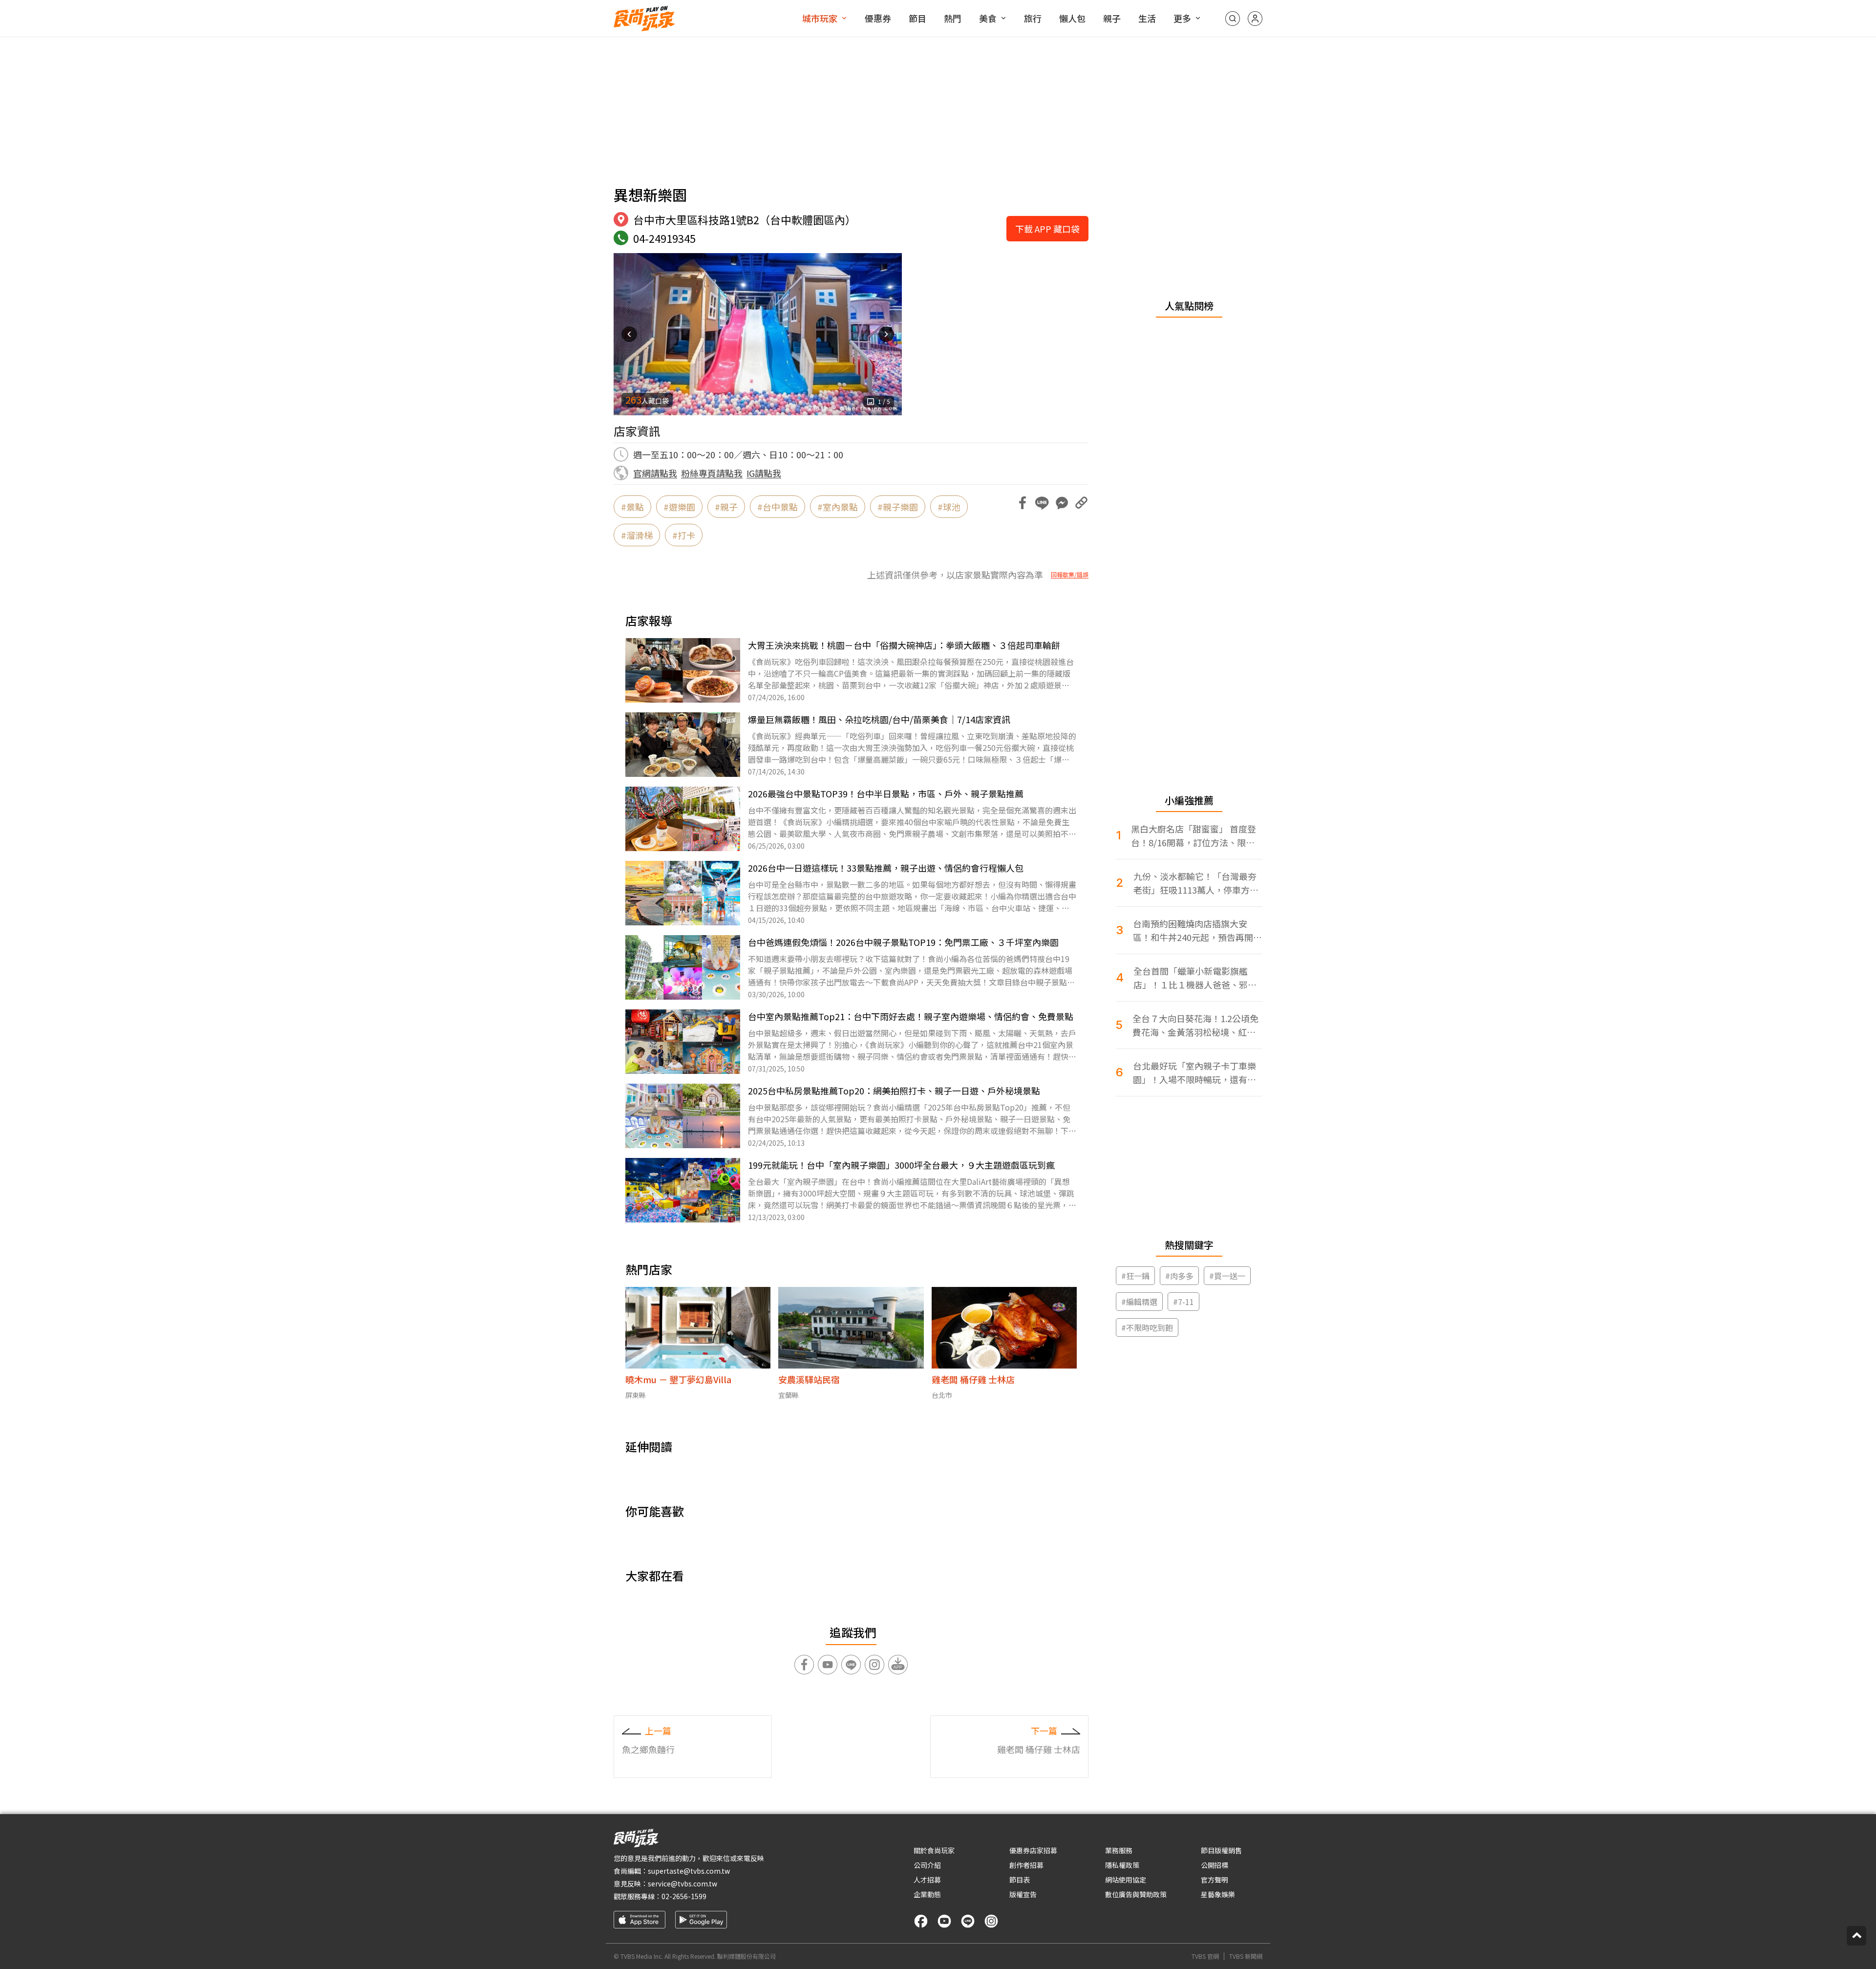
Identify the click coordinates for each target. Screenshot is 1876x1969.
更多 (1182, 18)
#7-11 (1183, 1302)
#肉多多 (1179, 1276)
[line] (968, 1921)
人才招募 (927, 1880)
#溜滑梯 (637, 535)
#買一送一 (1227, 1276)
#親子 (726, 507)
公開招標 (1215, 1865)
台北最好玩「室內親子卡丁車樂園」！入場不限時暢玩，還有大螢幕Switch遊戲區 (1194, 1073)
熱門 (953, 18)
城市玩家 (820, 18)
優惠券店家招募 (1033, 1850)
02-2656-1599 (684, 1896)
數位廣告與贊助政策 (1136, 1894)
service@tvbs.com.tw (682, 1883)
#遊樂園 (679, 507)
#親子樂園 (898, 507)
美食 (988, 18)
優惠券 (878, 18)
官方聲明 (1215, 1880)
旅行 (1033, 18)
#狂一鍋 (1135, 1276)
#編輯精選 (1139, 1302)
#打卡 (684, 535)
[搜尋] (1233, 19)
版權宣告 (1023, 1894)
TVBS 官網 (1205, 1956)
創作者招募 (1026, 1865)
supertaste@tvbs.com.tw (689, 1871)
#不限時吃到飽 (1147, 1327)
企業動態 (927, 1894)
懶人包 (1072, 18)
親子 (1112, 18)
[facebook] (921, 1921)
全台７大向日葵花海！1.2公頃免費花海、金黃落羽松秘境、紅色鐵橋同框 (1195, 1025)
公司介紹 (927, 1865)
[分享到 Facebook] (1023, 503)
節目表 (1020, 1880)
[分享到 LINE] (1042, 503)
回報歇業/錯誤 (1070, 575)
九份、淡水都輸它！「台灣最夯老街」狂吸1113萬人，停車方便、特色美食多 (1195, 883)
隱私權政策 (1122, 1865)
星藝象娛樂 (1218, 1894)
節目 (917, 18)
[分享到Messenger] (1062, 503)
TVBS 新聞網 (1246, 1956)
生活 (1147, 18)
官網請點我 (655, 473)
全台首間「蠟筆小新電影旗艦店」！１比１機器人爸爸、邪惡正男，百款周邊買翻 (1195, 978)
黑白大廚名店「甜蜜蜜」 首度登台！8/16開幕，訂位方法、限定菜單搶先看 (1194, 836)
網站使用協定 (1126, 1880)
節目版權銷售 (1221, 1850)
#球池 (949, 507)
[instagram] (991, 1921)
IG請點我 (764, 473)
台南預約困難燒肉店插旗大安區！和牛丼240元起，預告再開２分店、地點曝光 (1197, 931)
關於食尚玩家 (934, 1850)
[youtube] (944, 1921)
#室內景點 (838, 507)
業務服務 (1119, 1850)
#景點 (632, 507)
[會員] (1255, 19)
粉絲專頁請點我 (712, 473)
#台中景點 (778, 507)
